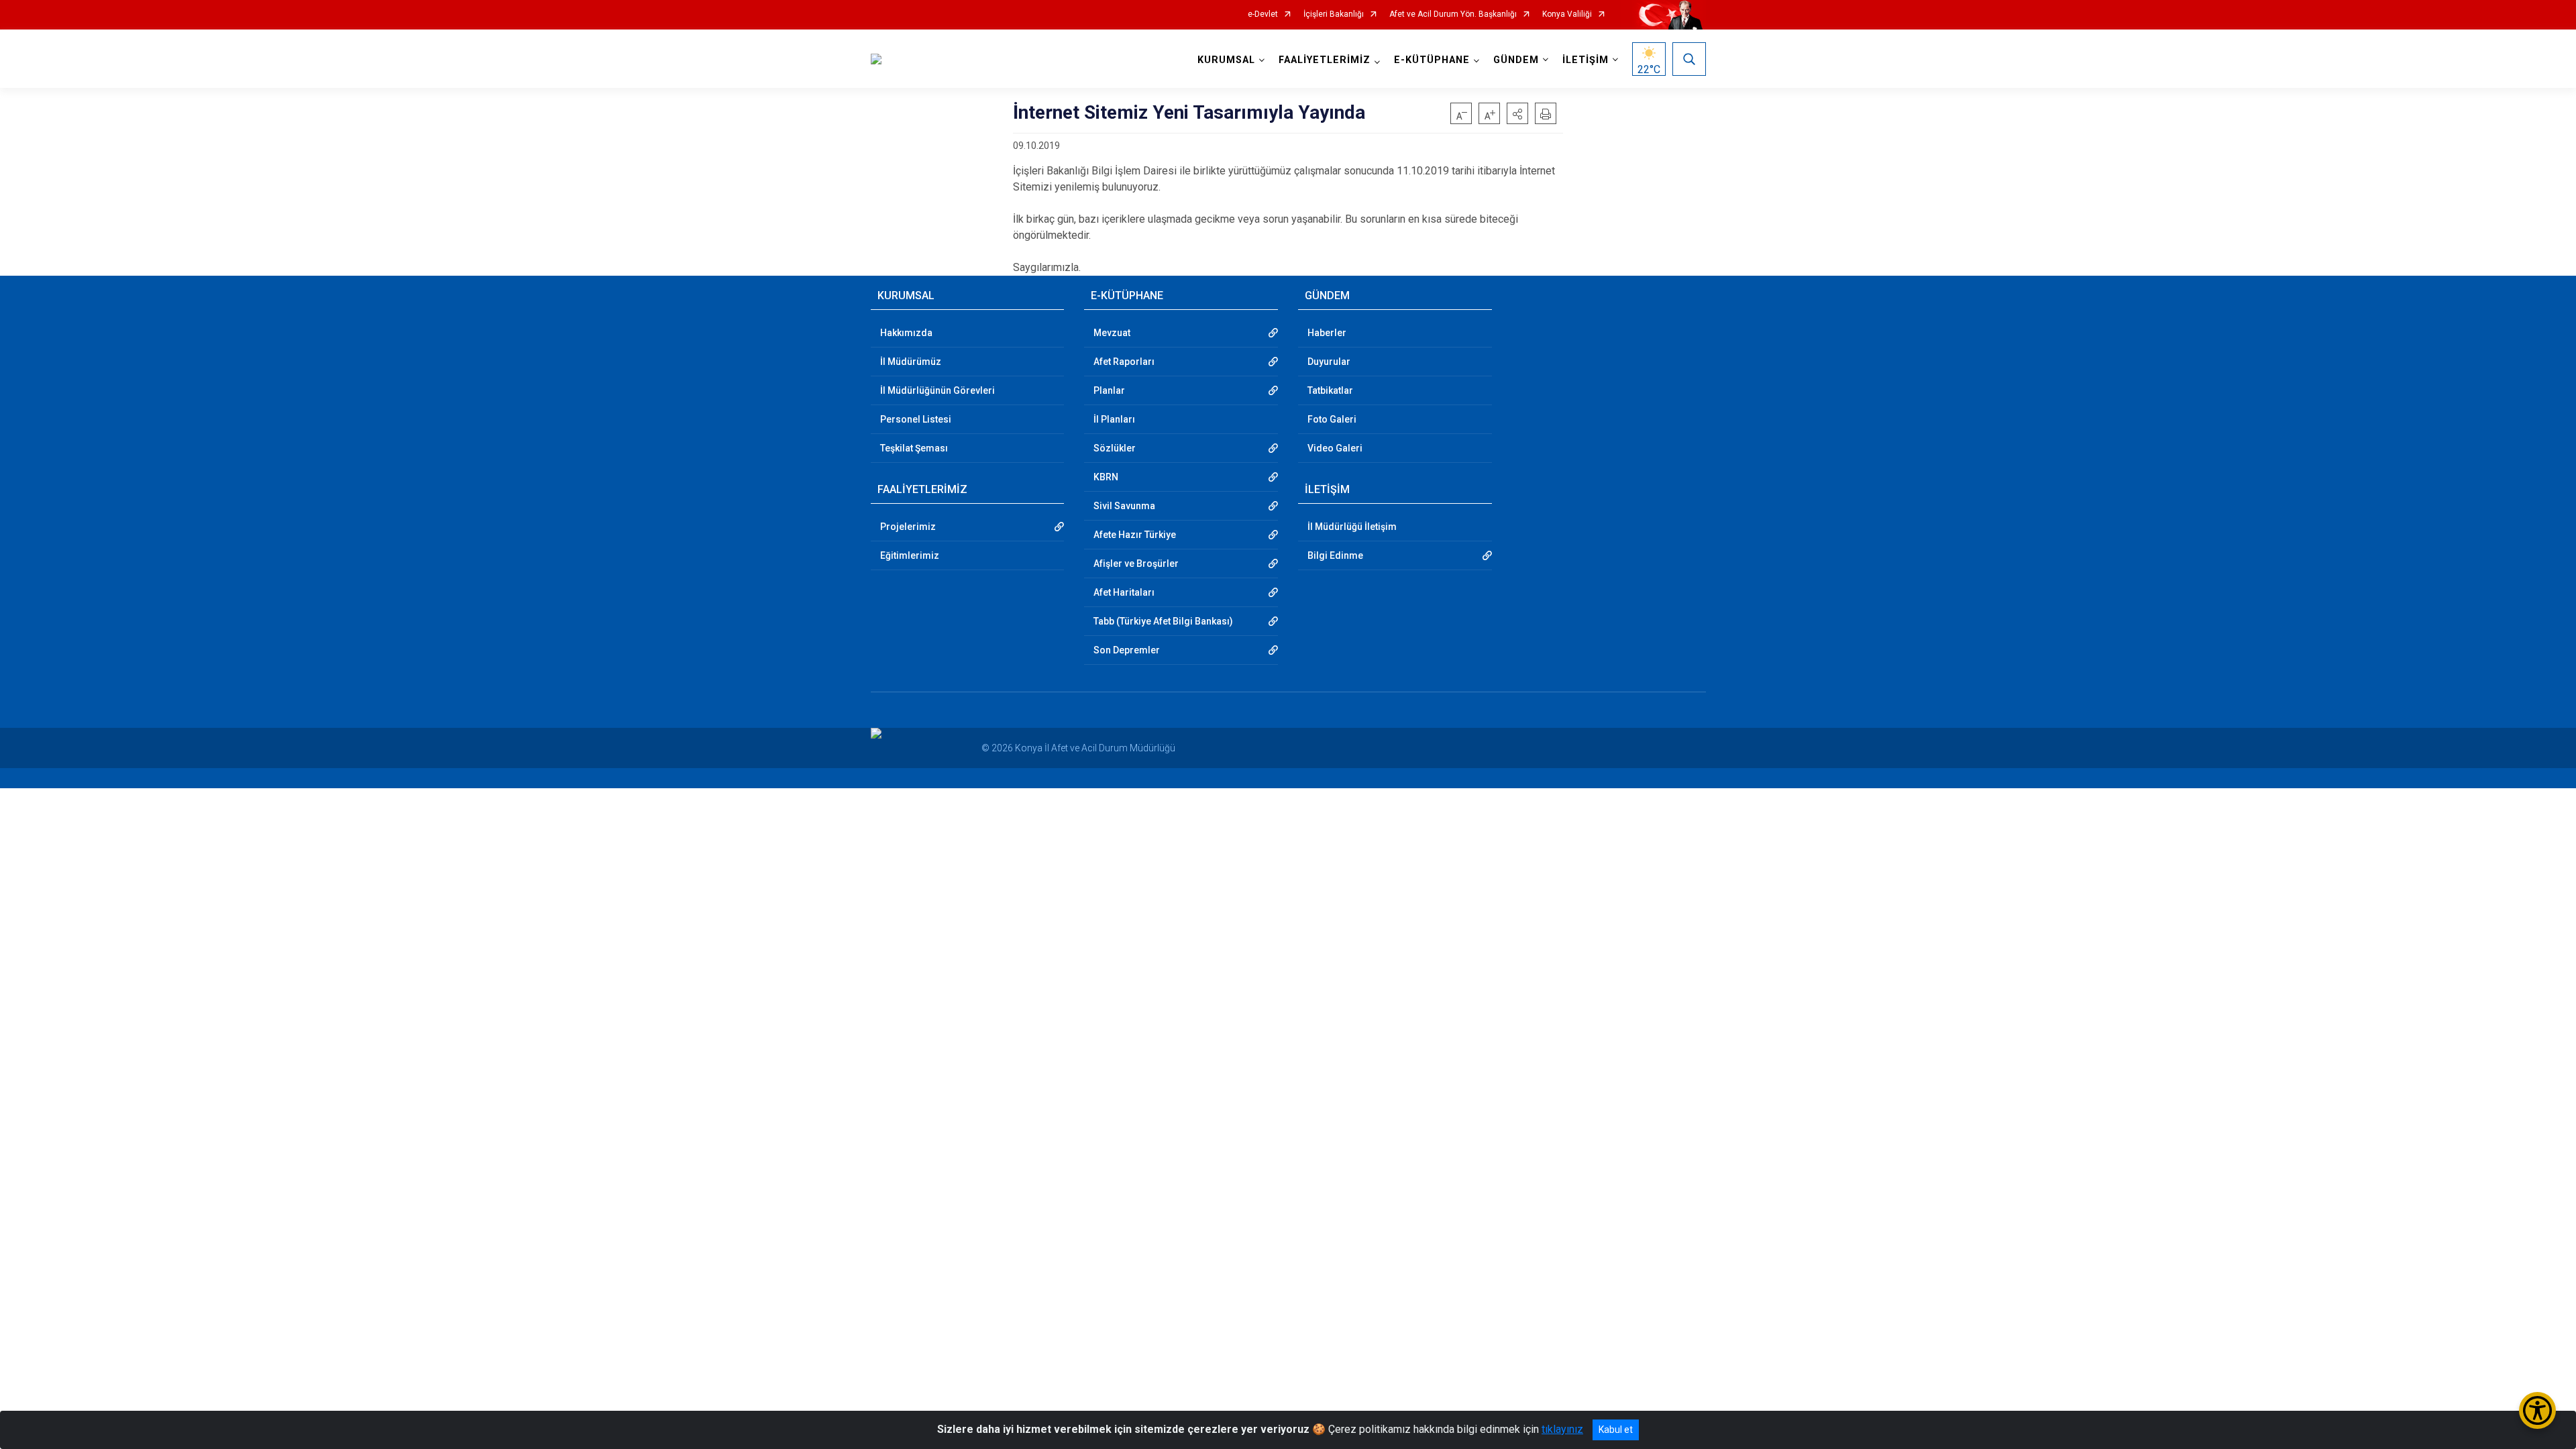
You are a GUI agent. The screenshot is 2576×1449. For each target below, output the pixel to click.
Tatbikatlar (1330, 390)
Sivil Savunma (1124, 506)
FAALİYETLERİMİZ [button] (1325, 60)
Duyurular (1329, 362)
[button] (1517, 113)
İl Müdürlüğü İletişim (1352, 527)
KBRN (1106, 477)
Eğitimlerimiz (910, 555)
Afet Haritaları (1124, 592)
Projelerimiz (908, 527)
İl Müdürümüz (911, 362)
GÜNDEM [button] (1516, 60)
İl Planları (1114, 419)
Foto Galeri (1332, 419)
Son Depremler (1127, 650)
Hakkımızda (906, 333)
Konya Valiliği (1567, 14)
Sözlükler (1115, 448)
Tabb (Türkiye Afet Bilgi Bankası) (1163, 621)
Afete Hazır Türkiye (1135, 535)
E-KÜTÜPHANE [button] (1432, 60)
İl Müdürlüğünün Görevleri (937, 390)
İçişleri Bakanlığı (1334, 14)
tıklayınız (1562, 1429)
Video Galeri (1335, 448)
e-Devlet (1263, 14)
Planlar (1109, 390)
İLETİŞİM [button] (1586, 60)
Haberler (1327, 333)
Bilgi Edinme (1335, 555)
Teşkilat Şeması (914, 448)
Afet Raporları (1124, 362)
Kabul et (1616, 1430)
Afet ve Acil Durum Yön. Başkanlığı (1453, 14)
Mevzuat (1112, 333)
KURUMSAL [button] (1226, 60)
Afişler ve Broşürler (1136, 563)
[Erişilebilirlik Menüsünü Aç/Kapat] (2537, 1410)
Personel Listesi (916, 419)
